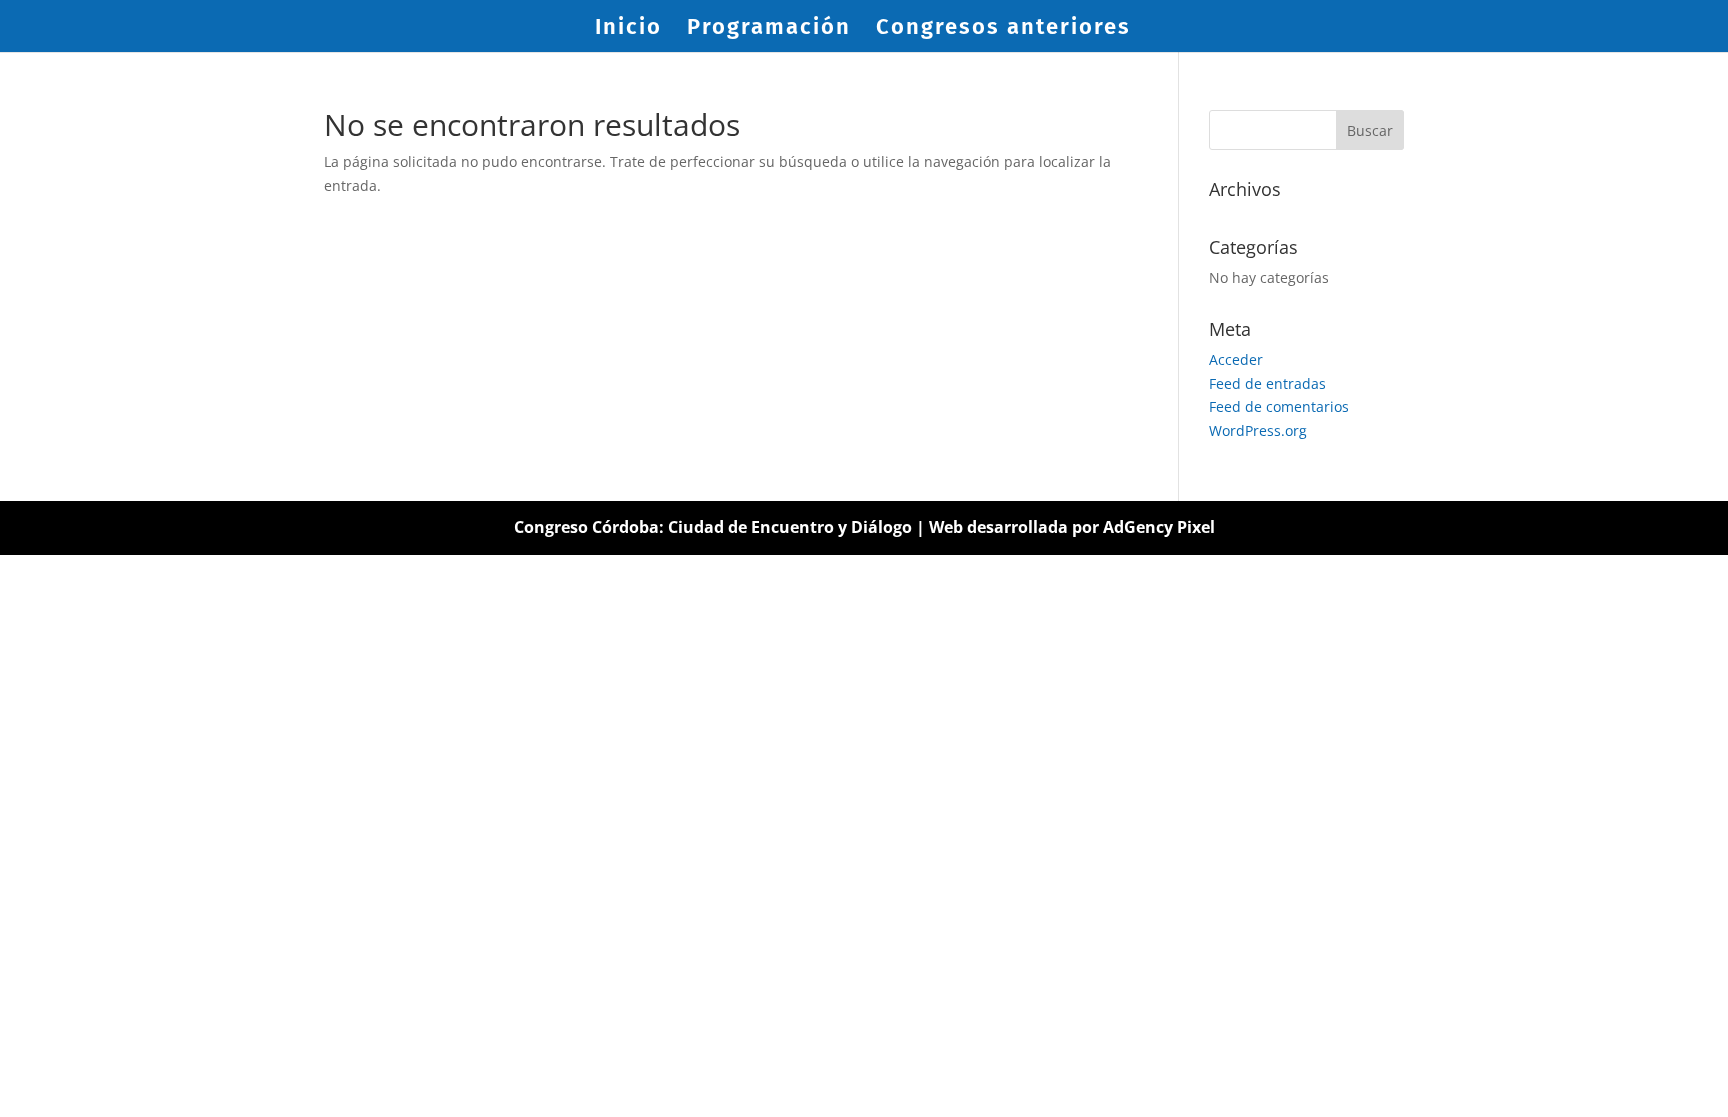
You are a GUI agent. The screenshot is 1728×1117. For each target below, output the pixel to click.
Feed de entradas (1267, 383)
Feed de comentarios (1279, 406)
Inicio (628, 30)
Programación (769, 30)
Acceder (1236, 359)
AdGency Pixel (1159, 527)
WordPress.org (1258, 430)
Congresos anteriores (1003, 30)
